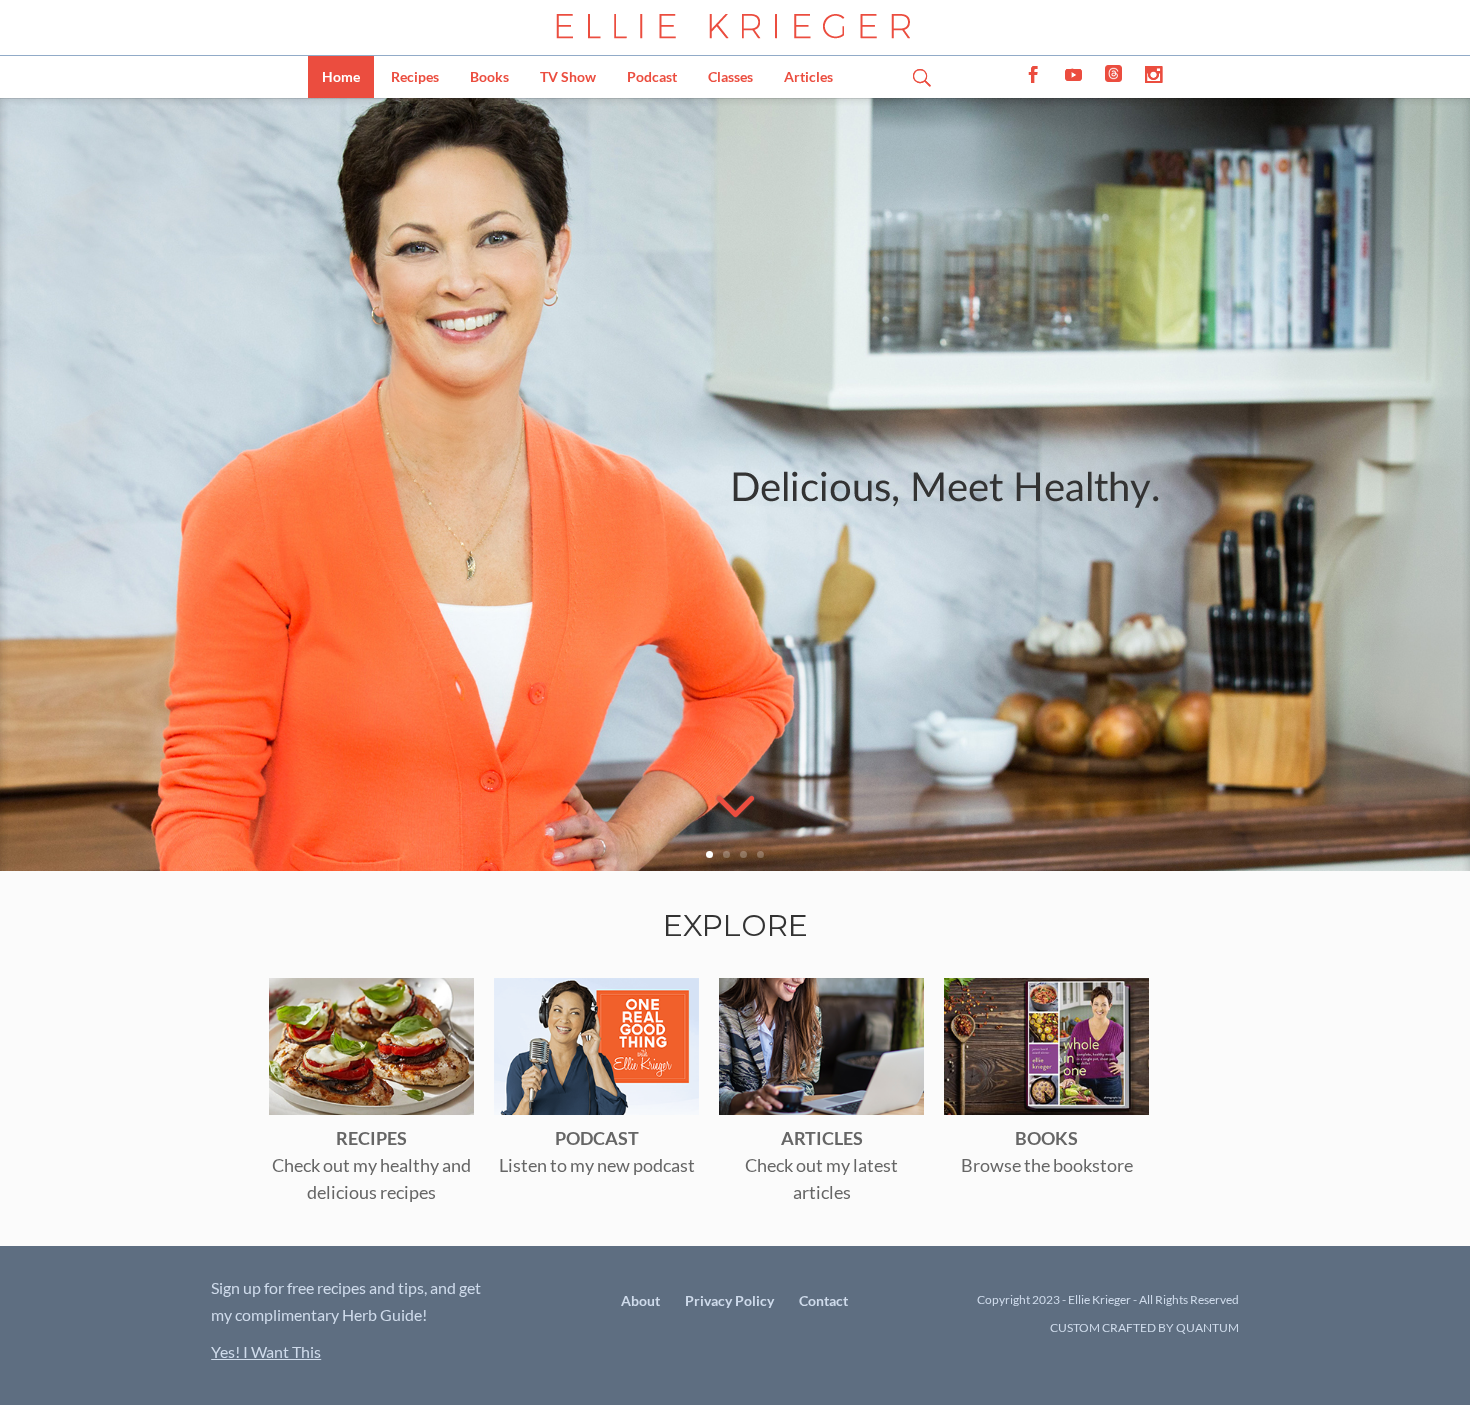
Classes (730, 76)
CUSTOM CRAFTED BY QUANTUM (1144, 1327)
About (640, 1300)
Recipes (415, 76)
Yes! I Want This (266, 1351)
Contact (823, 1300)
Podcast (652, 76)
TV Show (568, 76)
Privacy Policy (729, 1300)
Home (341, 76)
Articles (808, 76)
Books (489, 76)
